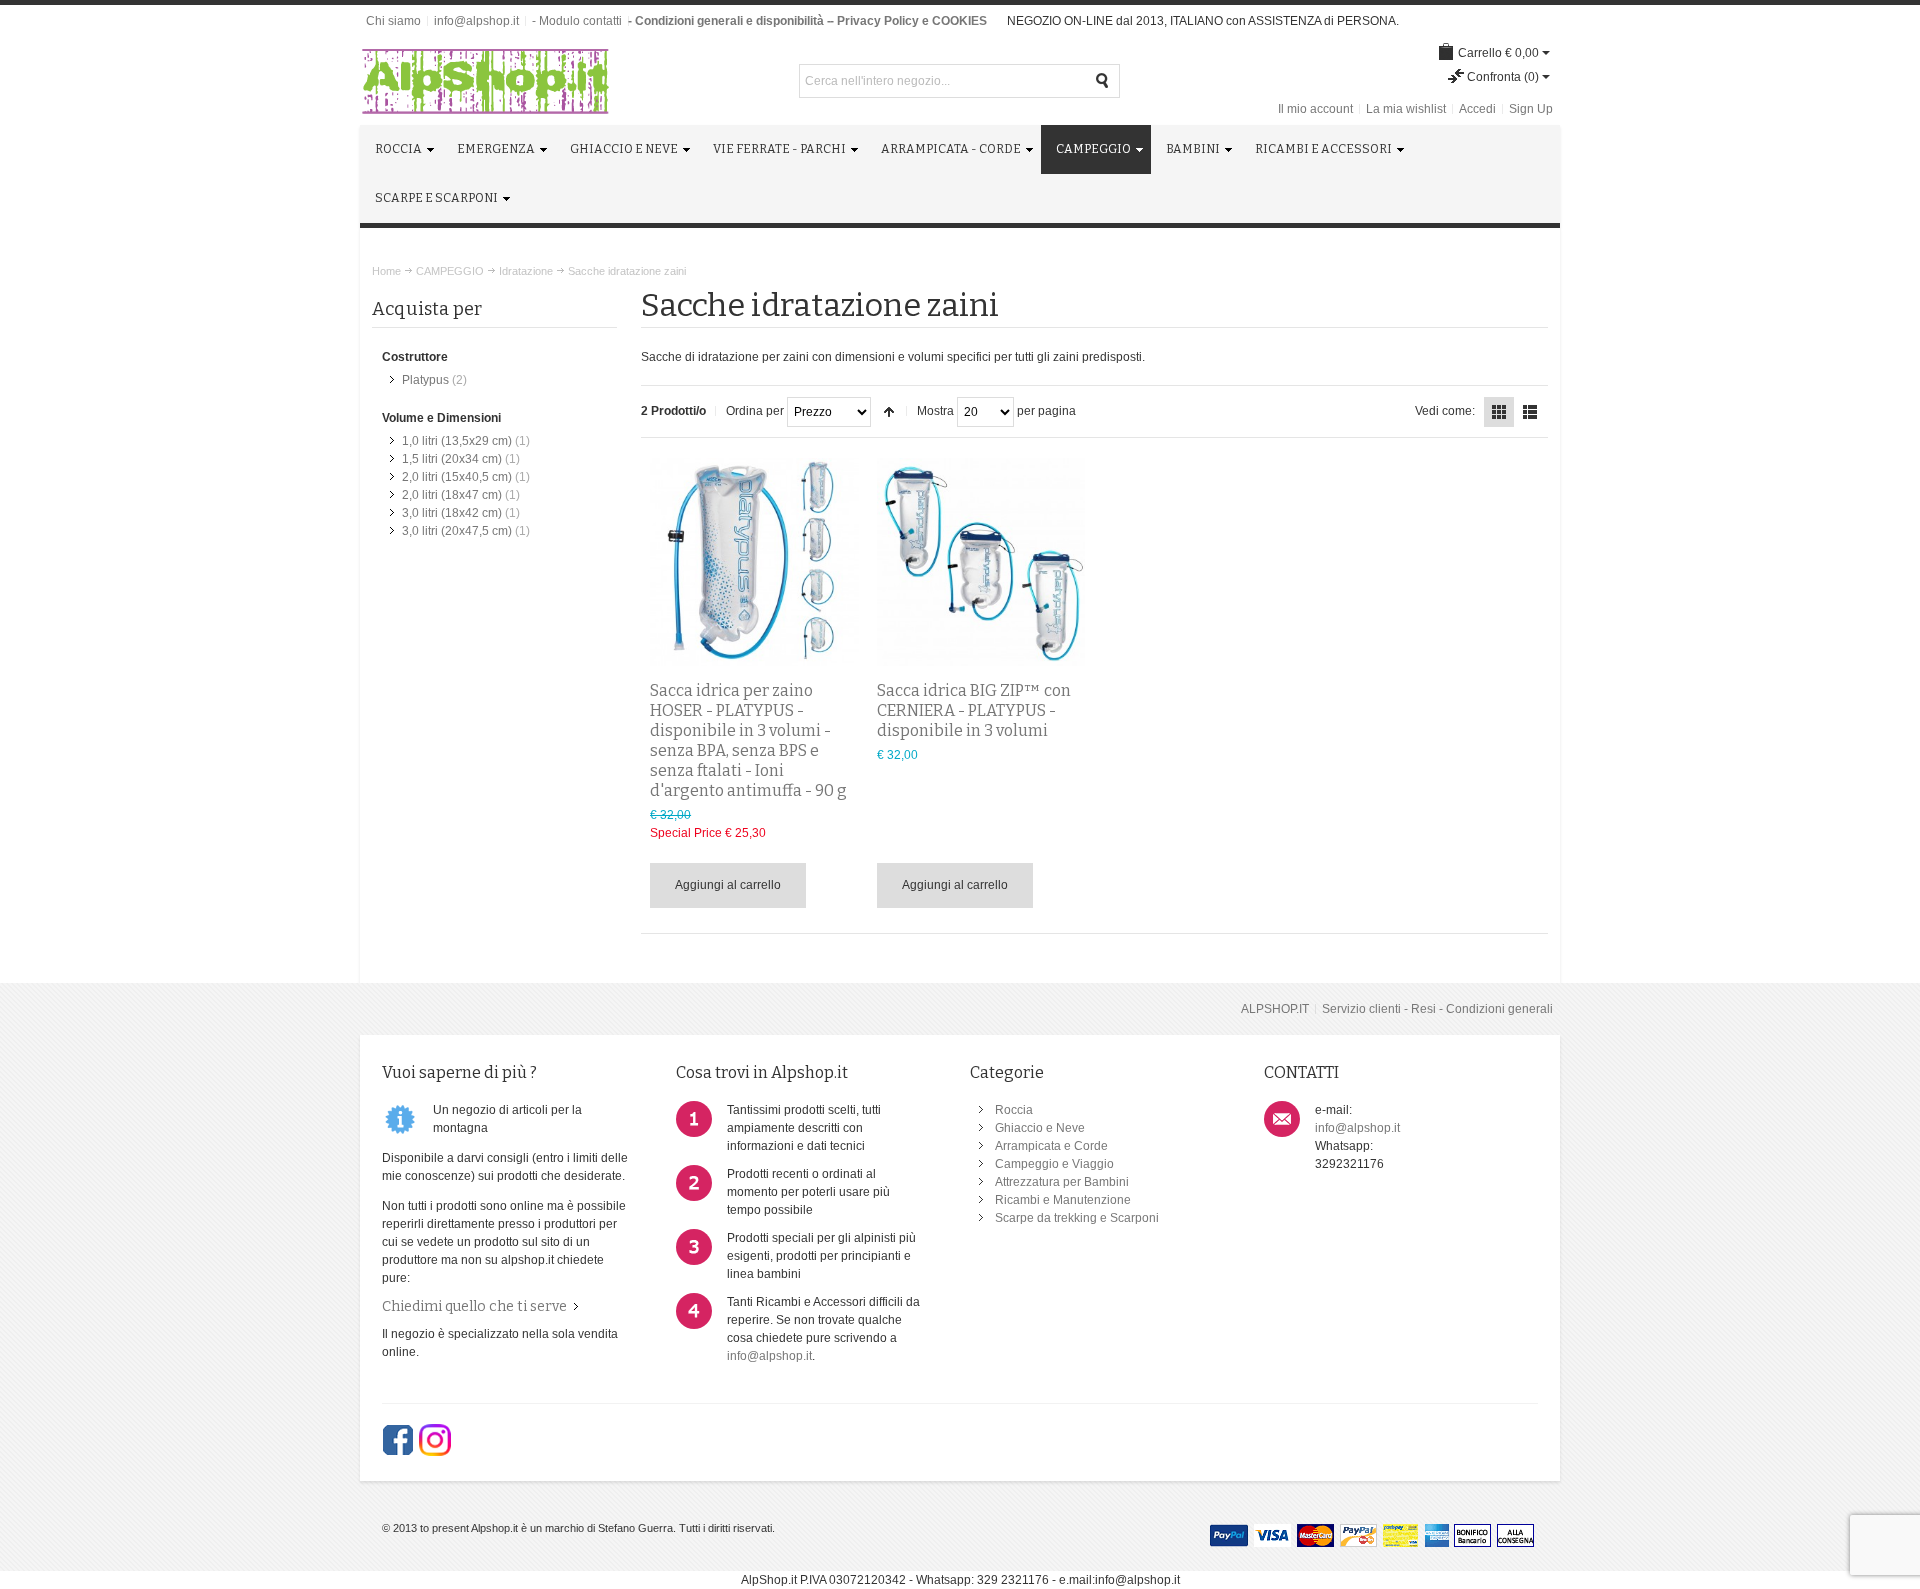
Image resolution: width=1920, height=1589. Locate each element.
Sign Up (1531, 109)
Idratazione (526, 271)
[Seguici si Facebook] (398, 1440)
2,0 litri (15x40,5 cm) (457, 477)
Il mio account (1315, 109)
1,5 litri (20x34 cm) (452, 459)
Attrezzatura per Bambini (1062, 1182)
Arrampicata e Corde (1051, 1146)
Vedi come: (1445, 411)
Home (386, 271)
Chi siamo (393, 21)
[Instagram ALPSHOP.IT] (435, 1440)
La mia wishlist (1406, 109)
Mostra (935, 411)
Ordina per (755, 411)
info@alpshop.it (476, 21)
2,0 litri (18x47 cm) (452, 495)
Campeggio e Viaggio (1054, 1164)
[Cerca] (1103, 81)
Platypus (425, 380)
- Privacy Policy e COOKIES (908, 21)
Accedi (1477, 109)
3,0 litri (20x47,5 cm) (457, 531)
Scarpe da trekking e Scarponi (1077, 1218)
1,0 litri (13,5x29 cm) (457, 441)
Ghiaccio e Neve (1040, 1128)
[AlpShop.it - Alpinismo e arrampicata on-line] (485, 81)
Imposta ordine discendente (889, 412)
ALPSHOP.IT (1275, 1009)
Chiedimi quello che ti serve (474, 1306)
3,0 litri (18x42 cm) (452, 513)
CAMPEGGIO (450, 271)
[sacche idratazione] (981, 562)
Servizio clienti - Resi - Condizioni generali (1437, 1009)
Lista (1530, 412)
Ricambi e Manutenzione (1063, 1200)
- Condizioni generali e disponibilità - (729, 21)
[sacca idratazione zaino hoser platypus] (754, 562)
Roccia (1014, 1110)
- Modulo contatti (577, 21)
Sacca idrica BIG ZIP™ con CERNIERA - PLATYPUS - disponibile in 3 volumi (974, 710)
